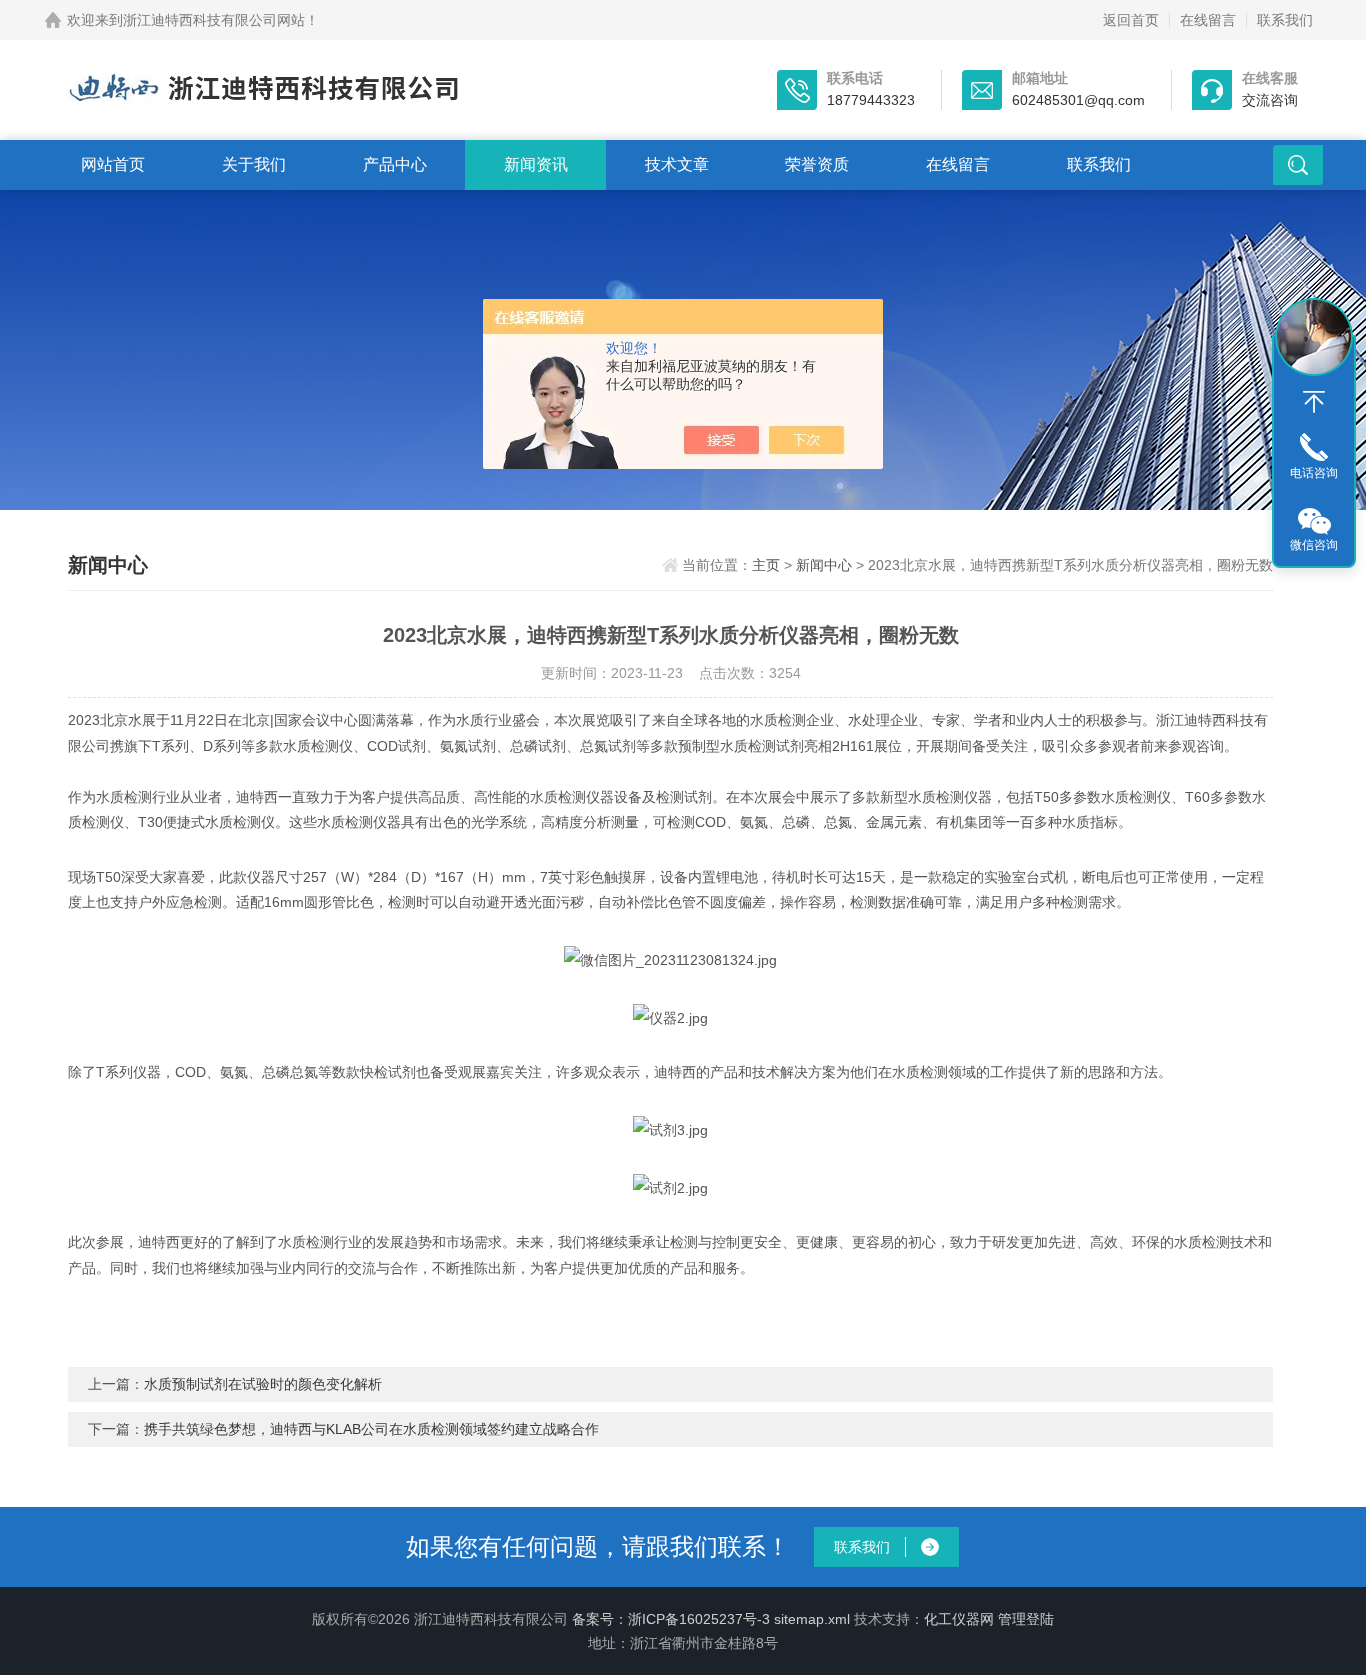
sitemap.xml (812, 1619)
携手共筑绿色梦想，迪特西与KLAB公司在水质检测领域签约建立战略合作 (371, 1429)
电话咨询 (1314, 473)
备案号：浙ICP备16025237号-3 (671, 1619)
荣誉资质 (817, 164)
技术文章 (677, 164)
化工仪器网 (959, 1619)
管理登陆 (1026, 1619)
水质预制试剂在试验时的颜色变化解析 (263, 1384)
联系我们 (1285, 20)
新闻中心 (824, 565)
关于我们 (254, 164)
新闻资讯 (536, 164)
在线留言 (1208, 20)
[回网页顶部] (1314, 402)
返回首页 (1131, 20)
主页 (766, 565)
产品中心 (395, 164)
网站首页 (113, 164)
